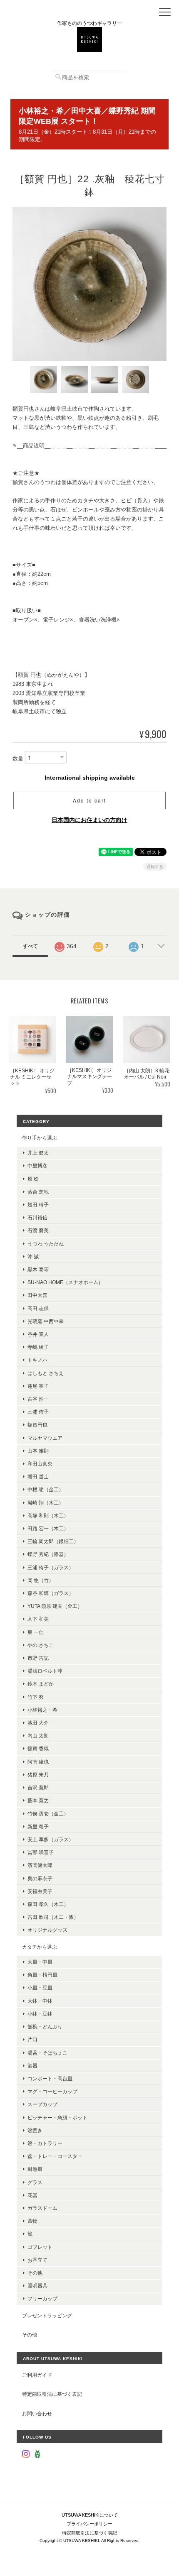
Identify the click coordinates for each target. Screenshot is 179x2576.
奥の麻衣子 (40, 1878)
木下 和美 (38, 1619)
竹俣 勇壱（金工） (48, 1814)
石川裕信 (37, 1217)
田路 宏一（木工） (48, 1528)
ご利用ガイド (37, 2375)
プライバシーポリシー (89, 2524)
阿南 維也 (38, 1762)
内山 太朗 (38, 1736)
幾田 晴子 (38, 1205)
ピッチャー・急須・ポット (57, 2117)
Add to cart (89, 800)
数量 (18, 759)
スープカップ (42, 2104)
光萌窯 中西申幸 (46, 1321)
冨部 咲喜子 (41, 1852)
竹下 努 (36, 1697)
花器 (32, 2195)
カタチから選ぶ (40, 1947)
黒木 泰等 (38, 1269)
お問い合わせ (37, 2413)
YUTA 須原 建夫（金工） (55, 1606)
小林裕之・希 (42, 1710)
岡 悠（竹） (41, 1580)
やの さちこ (41, 1645)
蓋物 (32, 2221)
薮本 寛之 (38, 1800)
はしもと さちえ (46, 1373)
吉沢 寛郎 (38, 1787)
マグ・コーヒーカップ (52, 2091)
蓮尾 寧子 (38, 1386)
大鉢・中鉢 (40, 2001)
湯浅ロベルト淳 (45, 1671)
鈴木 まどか (41, 1684)
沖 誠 (33, 1256)
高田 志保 (38, 1308)
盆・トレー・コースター (55, 2156)
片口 (32, 2039)
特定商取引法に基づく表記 (52, 2394)
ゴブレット (40, 2247)
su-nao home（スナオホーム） (65, 1282)
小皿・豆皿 (40, 1988)
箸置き (35, 2130)
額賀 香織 (38, 1748)
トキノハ (37, 1360)
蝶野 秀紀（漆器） (48, 1554)
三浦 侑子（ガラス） (51, 1567)
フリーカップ (42, 2298)
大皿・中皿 (40, 1962)
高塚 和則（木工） (48, 1516)
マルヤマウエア (45, 1438)
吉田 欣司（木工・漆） (53, 1917)
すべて (30, 946)
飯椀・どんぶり (45, 2027)
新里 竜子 (38, 1826)
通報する (155, 867)
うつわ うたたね (46, 1244)
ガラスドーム (42, 2208)
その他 (35, 2273)
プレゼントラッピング (47, 2315)
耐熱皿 (35, 2169)
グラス (35, 2182)
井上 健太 (38, 1153)
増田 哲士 (38, 1476)
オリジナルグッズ (47, 1930)
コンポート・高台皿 (50, 2078)
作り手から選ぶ (40, 1138)
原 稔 (33, 1179)
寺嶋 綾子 (38, 1347)
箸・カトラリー (45, 2143)
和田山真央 (40, 1464)
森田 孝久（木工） (48, 1904)
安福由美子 (40, 1891)
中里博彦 (37, 1166)
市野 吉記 (38, 1658)
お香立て (37, 2260)
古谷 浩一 (38, 1399)
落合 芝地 (38, 1192)
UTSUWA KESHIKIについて (90, 2515)
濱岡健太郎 (40, 1865)
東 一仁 (36, 1632)
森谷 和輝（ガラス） (51, 1593)
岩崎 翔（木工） (46, 1503)
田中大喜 (37, 1295)
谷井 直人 (38, 1334)
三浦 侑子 (38, 1412)
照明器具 (37, 2286)
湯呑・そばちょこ (47, 2053)
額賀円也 (37, 1425)
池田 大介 (38, 1723)
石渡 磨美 (38, 1230)
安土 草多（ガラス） (51, 1839)
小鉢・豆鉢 (40, 2014)
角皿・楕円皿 (42, 1975)
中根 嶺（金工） (46, 1489)
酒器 (32, 2066)
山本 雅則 (38, 1451)
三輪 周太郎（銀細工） (53, 1541)
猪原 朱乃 (38, 1775)
